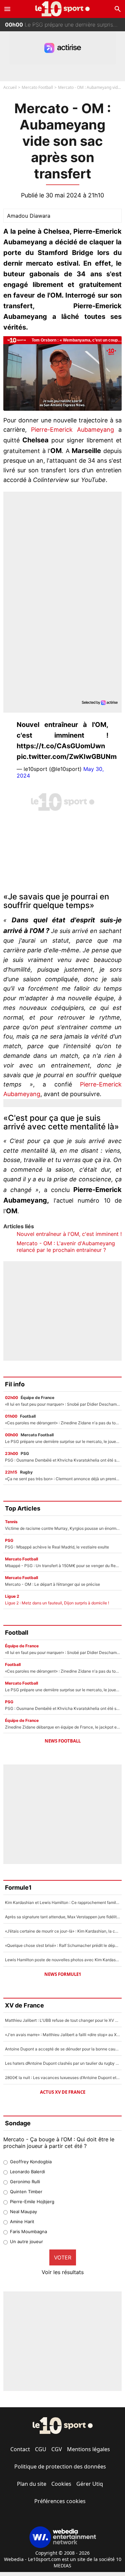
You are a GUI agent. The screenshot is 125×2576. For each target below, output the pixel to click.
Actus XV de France (63, 2092)
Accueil (10, 87)
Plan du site (32, 2484)
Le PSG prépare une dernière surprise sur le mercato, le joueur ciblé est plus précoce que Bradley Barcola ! (65, 24)
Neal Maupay (23, 2212)
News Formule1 (63, 1974)
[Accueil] (62, 9)
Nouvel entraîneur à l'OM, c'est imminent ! (69, 1234)
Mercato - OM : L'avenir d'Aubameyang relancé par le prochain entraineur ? (66, 1247)
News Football (63, 1741)
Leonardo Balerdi (27, 2172)
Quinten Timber (26, 2192)
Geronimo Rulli (25, 2182)
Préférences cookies (60, 2501)
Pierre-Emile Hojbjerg (32, 2202)
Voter (63, 2257)
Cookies (61, 2484)
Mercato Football (37, 87)
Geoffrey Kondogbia (31, 2162)
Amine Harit (22, 2222)
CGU (41, 2449)
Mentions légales (88, 2449)
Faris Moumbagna (28, 2231)
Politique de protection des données (60, 2466)
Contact (20, 2449)
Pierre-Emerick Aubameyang (72, 430)
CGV (57, 2449)
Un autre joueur (26, 2241)
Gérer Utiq (90, 2484)
